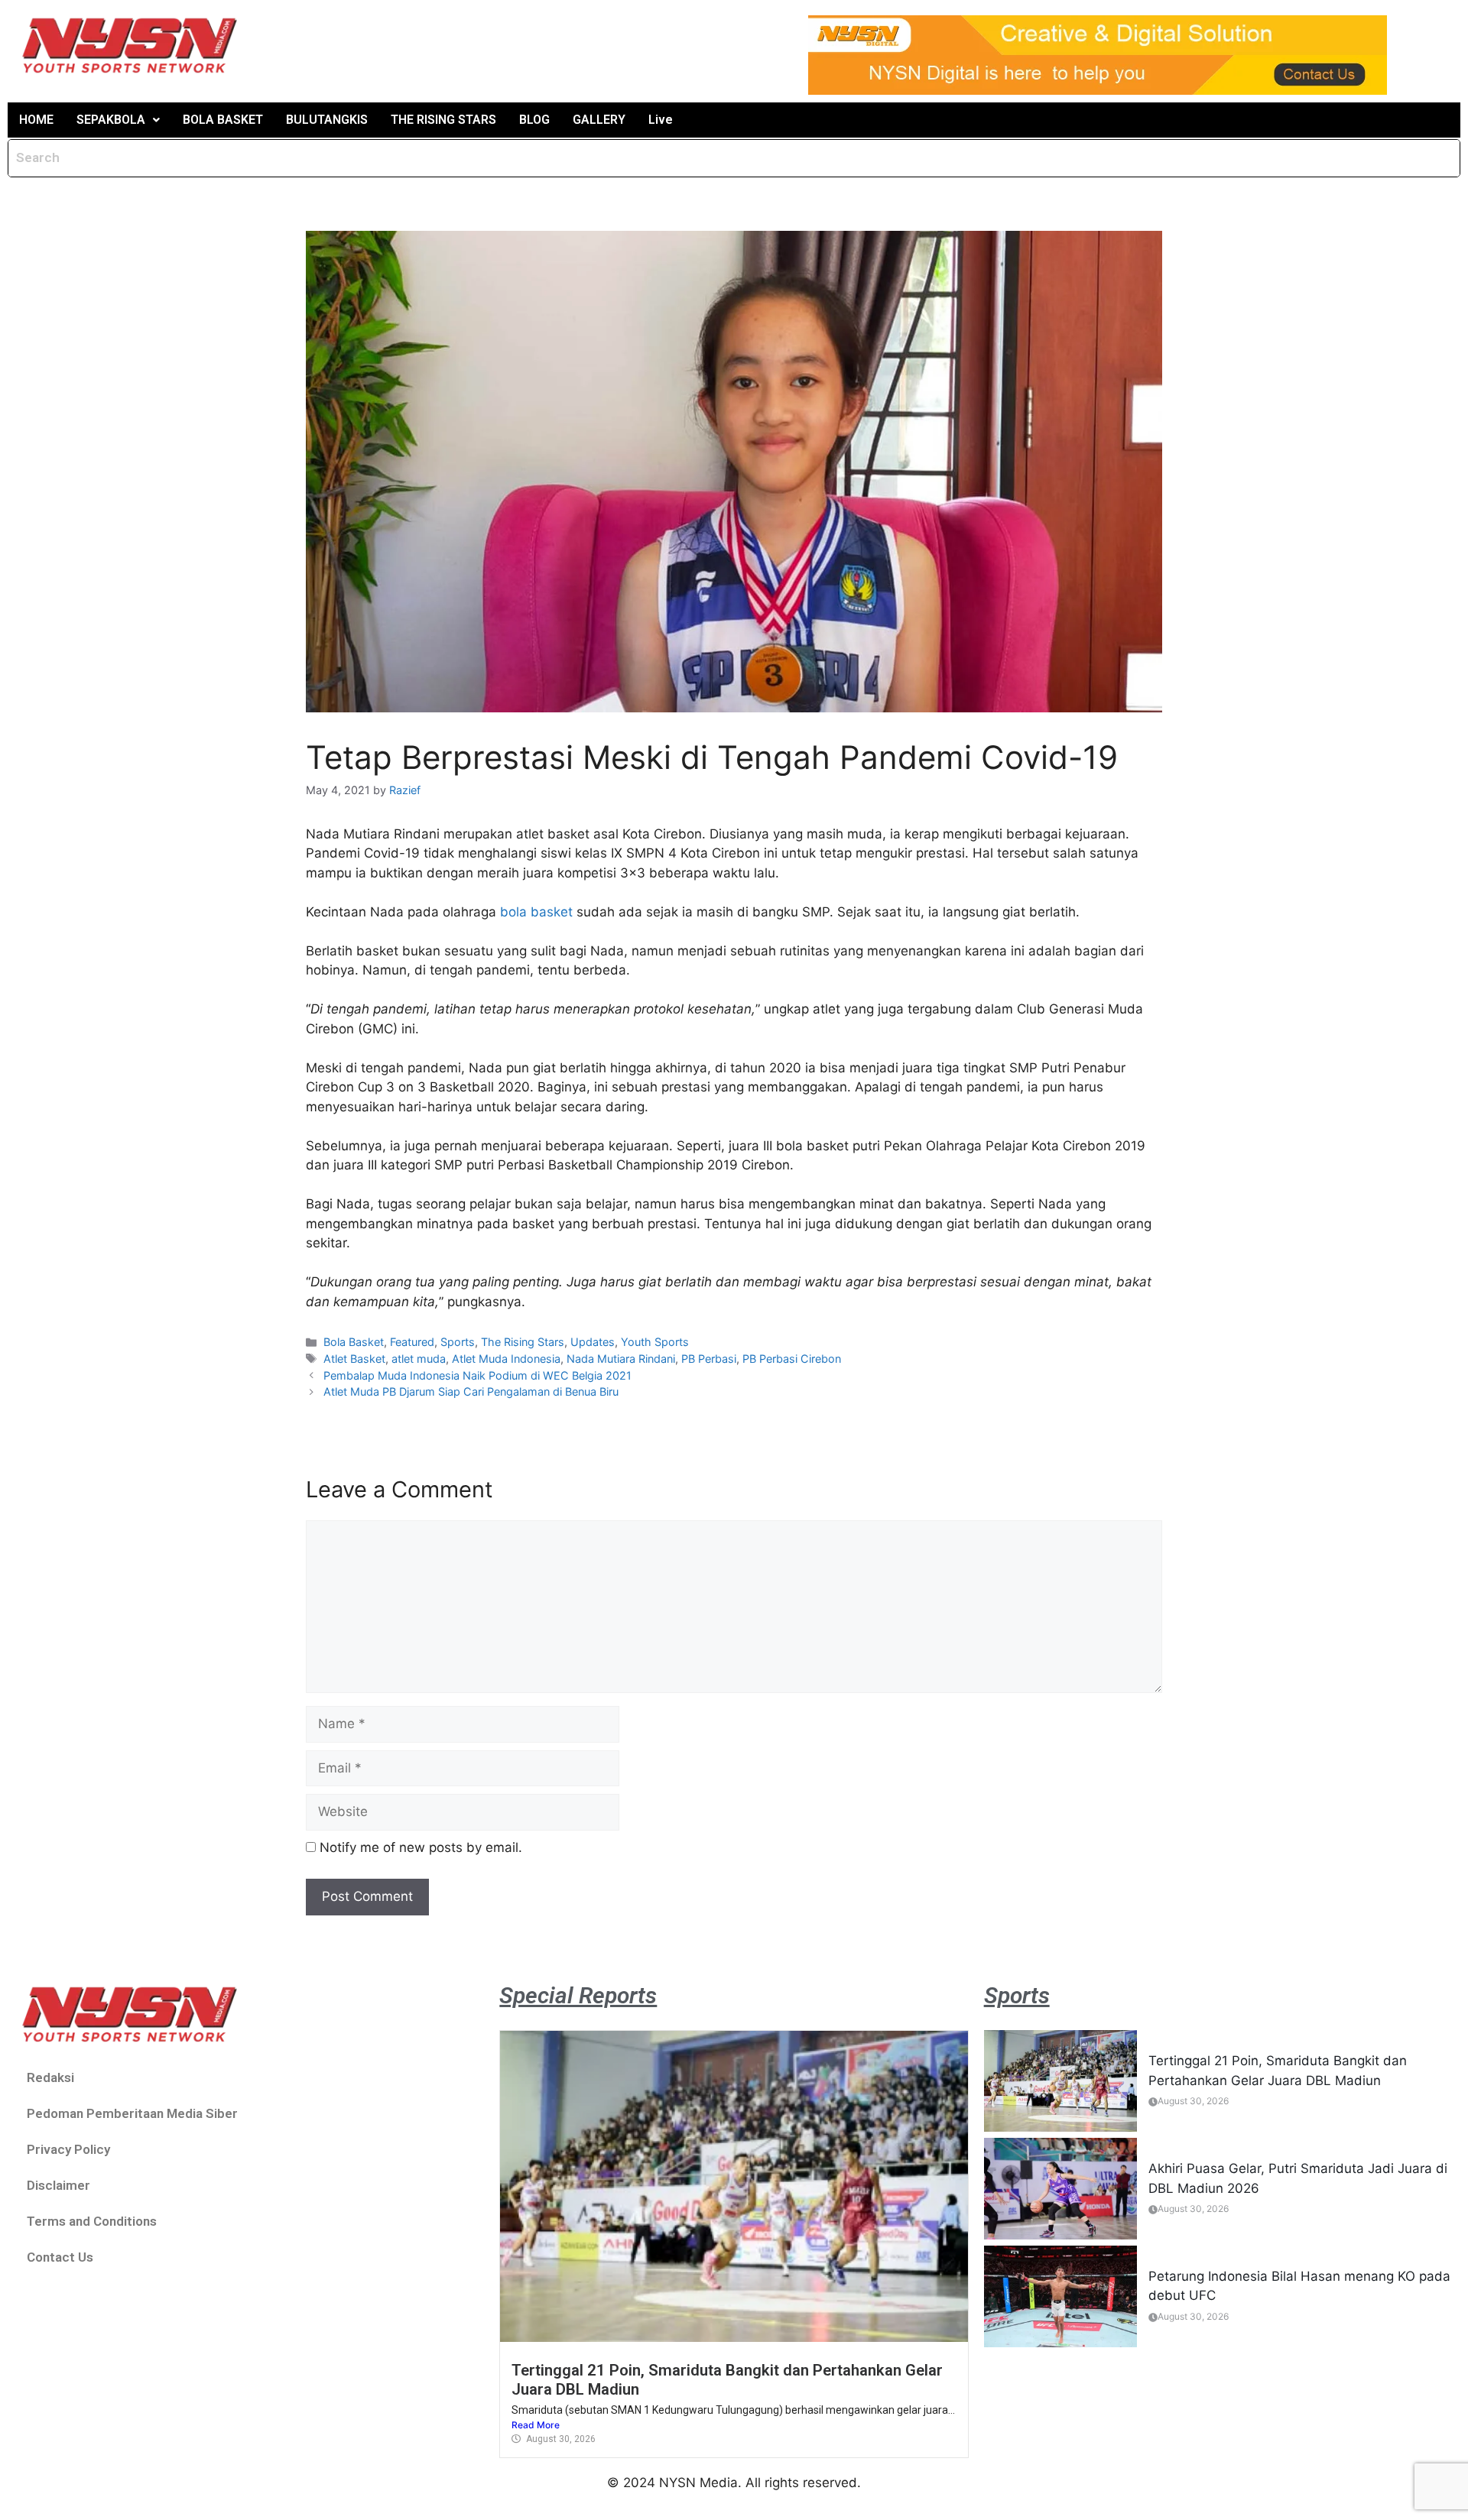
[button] (118, 120)
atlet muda (419, 1359)
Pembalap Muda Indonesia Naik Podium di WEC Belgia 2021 (477, 1375)
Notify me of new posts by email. (421, 1847)
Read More (536, 2425)
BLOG (534, 120)
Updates (593, 1342)
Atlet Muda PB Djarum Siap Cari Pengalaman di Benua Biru (471, 1391)
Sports (458, 1342)
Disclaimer (58, 2185)
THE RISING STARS (443, 120)
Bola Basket (354, 1342)
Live (661, 120)
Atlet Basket (354, 1359)
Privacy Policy (68, 2149)
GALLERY (599, 120)
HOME (36, 120)
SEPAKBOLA (111, 120)
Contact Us (60, 2257)
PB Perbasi (709, 1359)
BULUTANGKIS (327, 120)
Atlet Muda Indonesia (506, 1359)
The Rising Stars (523, 1342)
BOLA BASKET (223, 120)
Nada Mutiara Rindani (621, 1359)
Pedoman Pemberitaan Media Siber (132, 2113)
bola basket (536, 912)
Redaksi (50, 2077)
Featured (412, 1342)
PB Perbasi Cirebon (792, 1359)
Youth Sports (655, 1342)
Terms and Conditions (92, 2221)
